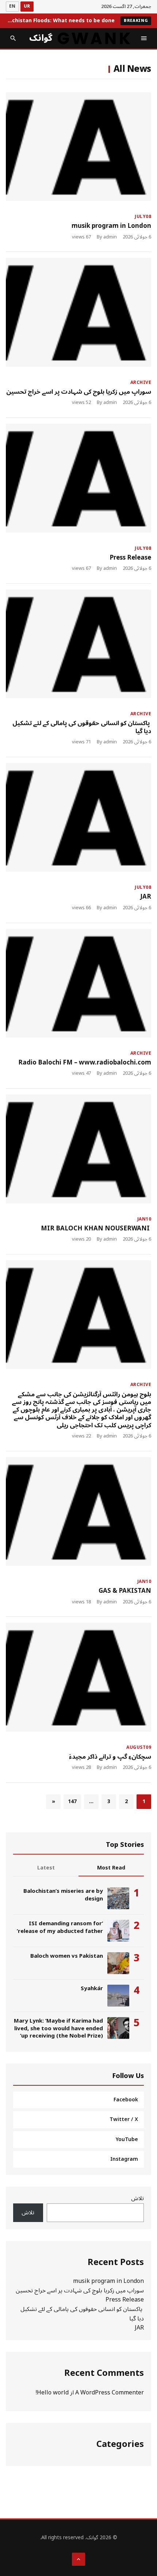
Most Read (111, 1868)
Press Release (130, 558)
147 (72, 1801)
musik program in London (111, 226)
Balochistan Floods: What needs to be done (60, 21)
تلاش (137, 2198)
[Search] (13, 38)
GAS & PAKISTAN (125, 1591)
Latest (46, 1868)
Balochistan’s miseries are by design (63, 1895)
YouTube (127, 2139)
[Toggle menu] (144, 38)
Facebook (126, 2100)
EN (12, 6)
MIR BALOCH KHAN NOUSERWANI (96, 1229)
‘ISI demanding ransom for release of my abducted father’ (60, 1927)
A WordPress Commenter (110, 2393)
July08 (143, 217)
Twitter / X (124, 2119)
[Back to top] (78, 2559)
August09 (139, 1748)
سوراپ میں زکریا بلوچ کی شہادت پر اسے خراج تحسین (79, 392)
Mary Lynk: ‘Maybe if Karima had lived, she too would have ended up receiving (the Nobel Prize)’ (58, 2028)
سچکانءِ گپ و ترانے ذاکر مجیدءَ (110, 1757)
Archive (141, 383)
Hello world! (52, 2393)
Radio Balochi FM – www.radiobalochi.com (85, 1063)
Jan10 (144, 1219)
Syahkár (92, 1988)
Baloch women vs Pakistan (67, 1956)
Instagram (124, 2159)
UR (27, 6)
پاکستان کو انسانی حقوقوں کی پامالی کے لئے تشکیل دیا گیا (82, 727)
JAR (146, 897)
